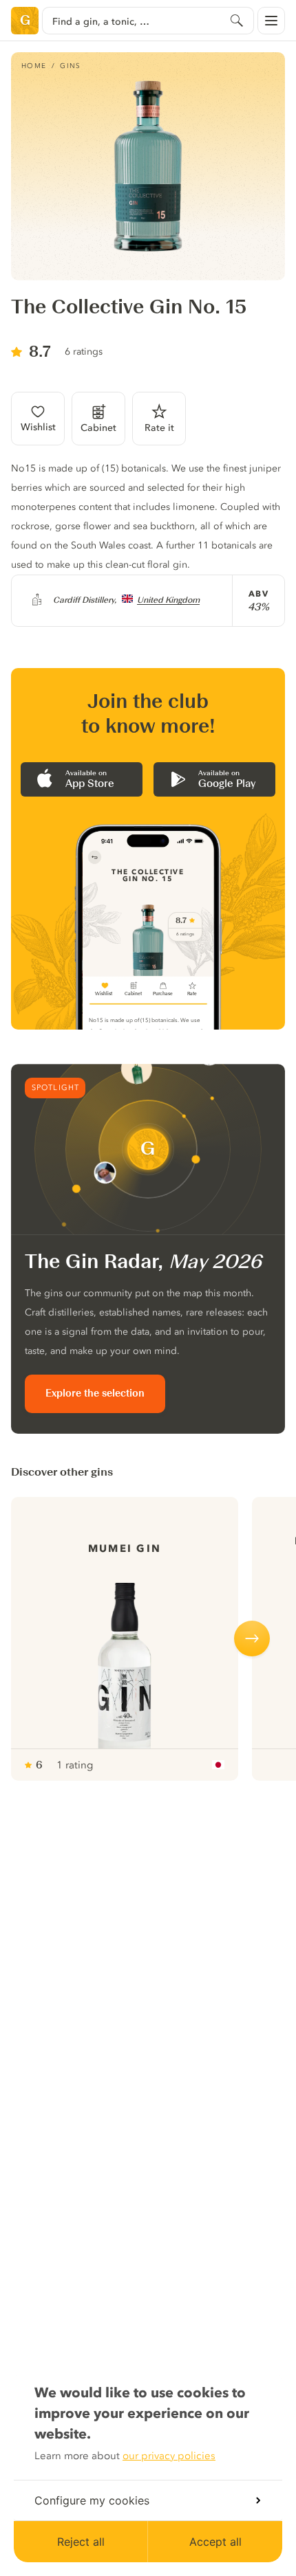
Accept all (215, 2542)
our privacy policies (169, 2456)
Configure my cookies (92, 2500)
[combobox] (148, 21)
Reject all (81, 2542)
